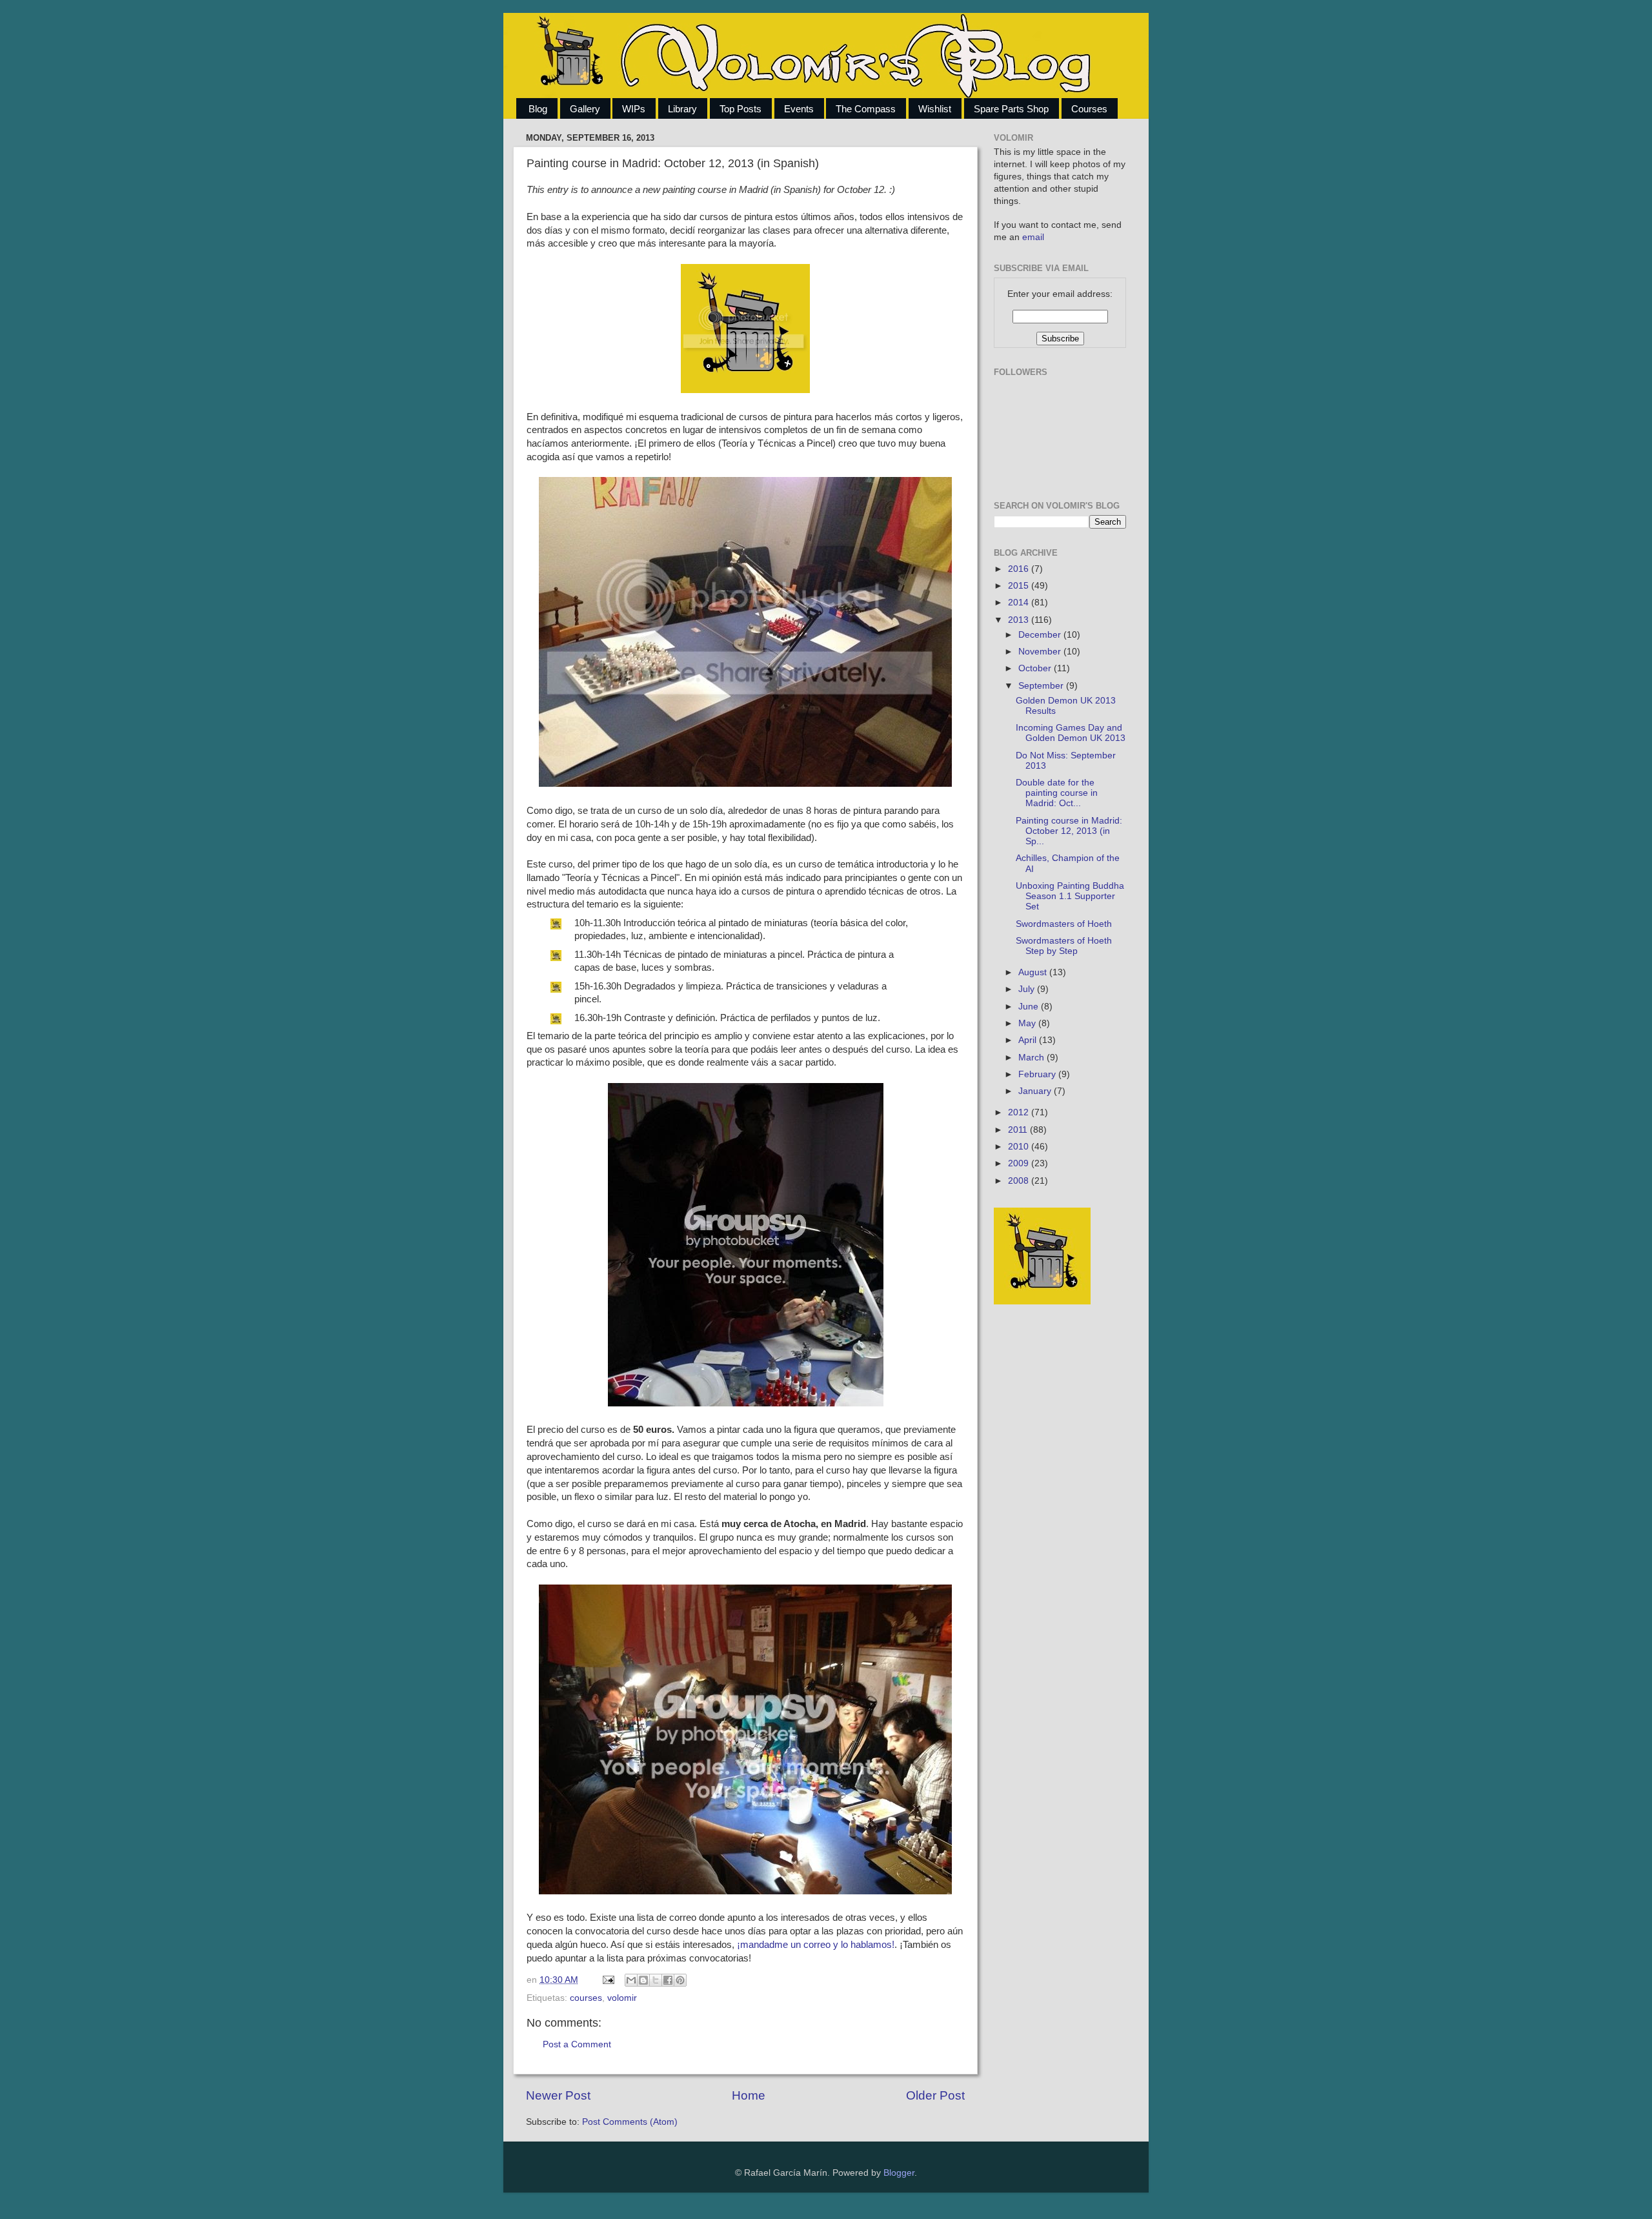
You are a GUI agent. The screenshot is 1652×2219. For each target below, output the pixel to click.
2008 (1020, 1181)
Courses (1089, 109)
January (1036, 1091)
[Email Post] (608, 1980)
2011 (1019, 1130)
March (1032, 1058)
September (1042, 686)
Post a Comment (577, 2044)
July (1028, 989)
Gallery (585, 109)
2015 (1020, 586)
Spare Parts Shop (1011, 109)
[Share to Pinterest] (680, 1980)
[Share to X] (656, 1980)
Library (682, 109)
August (1034, 972)
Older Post (935, 2095)
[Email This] (631, 1980)
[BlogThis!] (643, 1980)
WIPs (634, 109)
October (1036, 668)
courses (586, 1998)
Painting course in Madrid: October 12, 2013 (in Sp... (1069, 831)
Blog (538, 109)
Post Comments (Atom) (630, 2122)
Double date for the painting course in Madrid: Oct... (1057, 793)
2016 (1020, 569)
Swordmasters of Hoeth (1064, 924)
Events (799, 109)
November (1041, 652)
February (1038, 1074)
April (1029, 1040)
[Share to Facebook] (668, 1980)
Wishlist (935, 109)
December (1041, 635)
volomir (622, 1998)
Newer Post (558, 2095)
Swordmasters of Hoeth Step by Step (1064, 946)
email (1033, 237)
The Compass (866, 109)
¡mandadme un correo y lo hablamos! (816, 1945)
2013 (1020, 620)
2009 (1020, 1163)
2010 (1020, 1147)
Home (749, 2095)
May (1028, 1023)
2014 (1020, 603)
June (1030, 1007)
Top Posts (740, 109)
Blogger (899, 2173)
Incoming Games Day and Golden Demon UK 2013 (1071, 733)
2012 (1020, 1112)
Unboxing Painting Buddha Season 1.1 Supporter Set (1070, 896)
